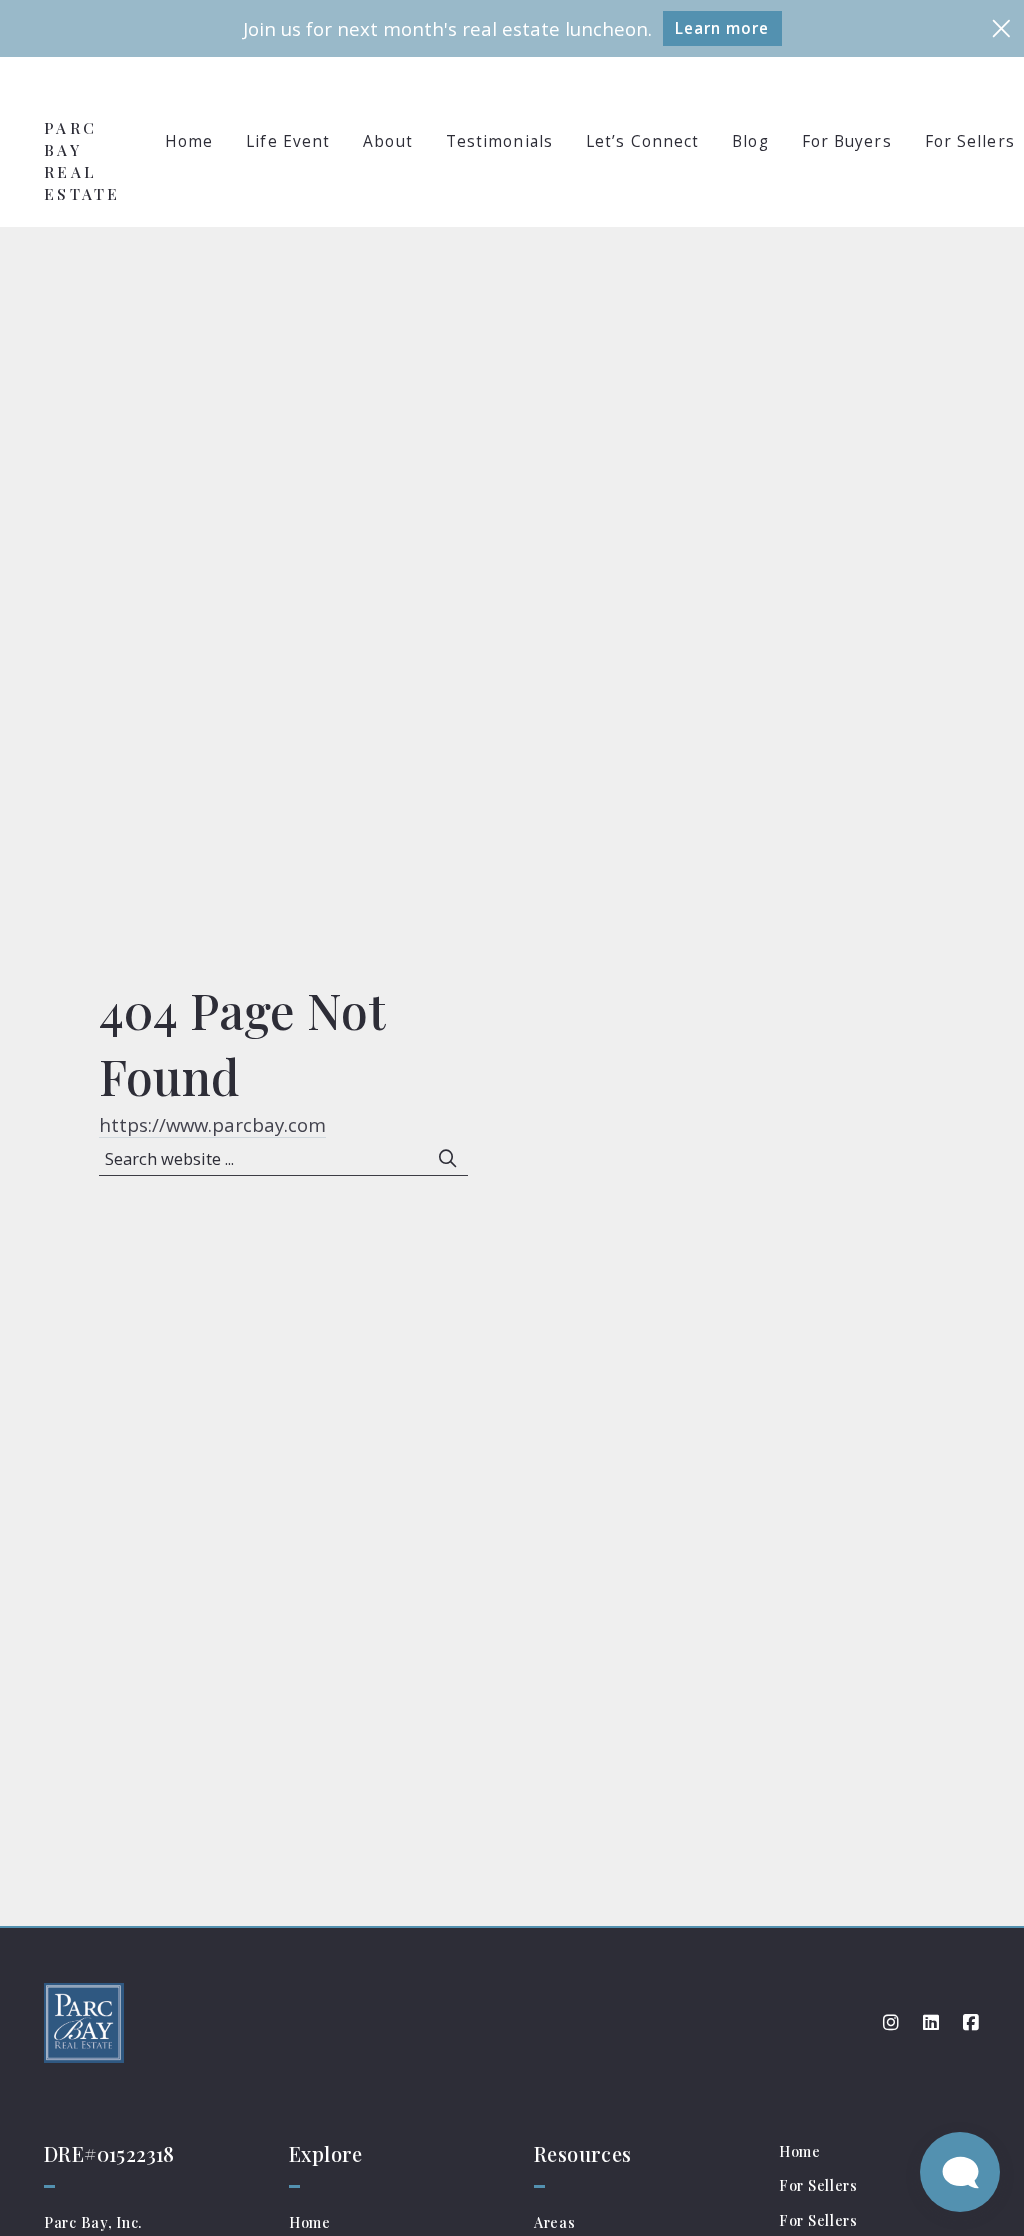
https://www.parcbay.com (212, 1124)
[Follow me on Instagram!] (891, 2023)
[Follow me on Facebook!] (971, 2023)
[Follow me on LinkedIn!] (931, 2023)
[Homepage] (82, 92)
